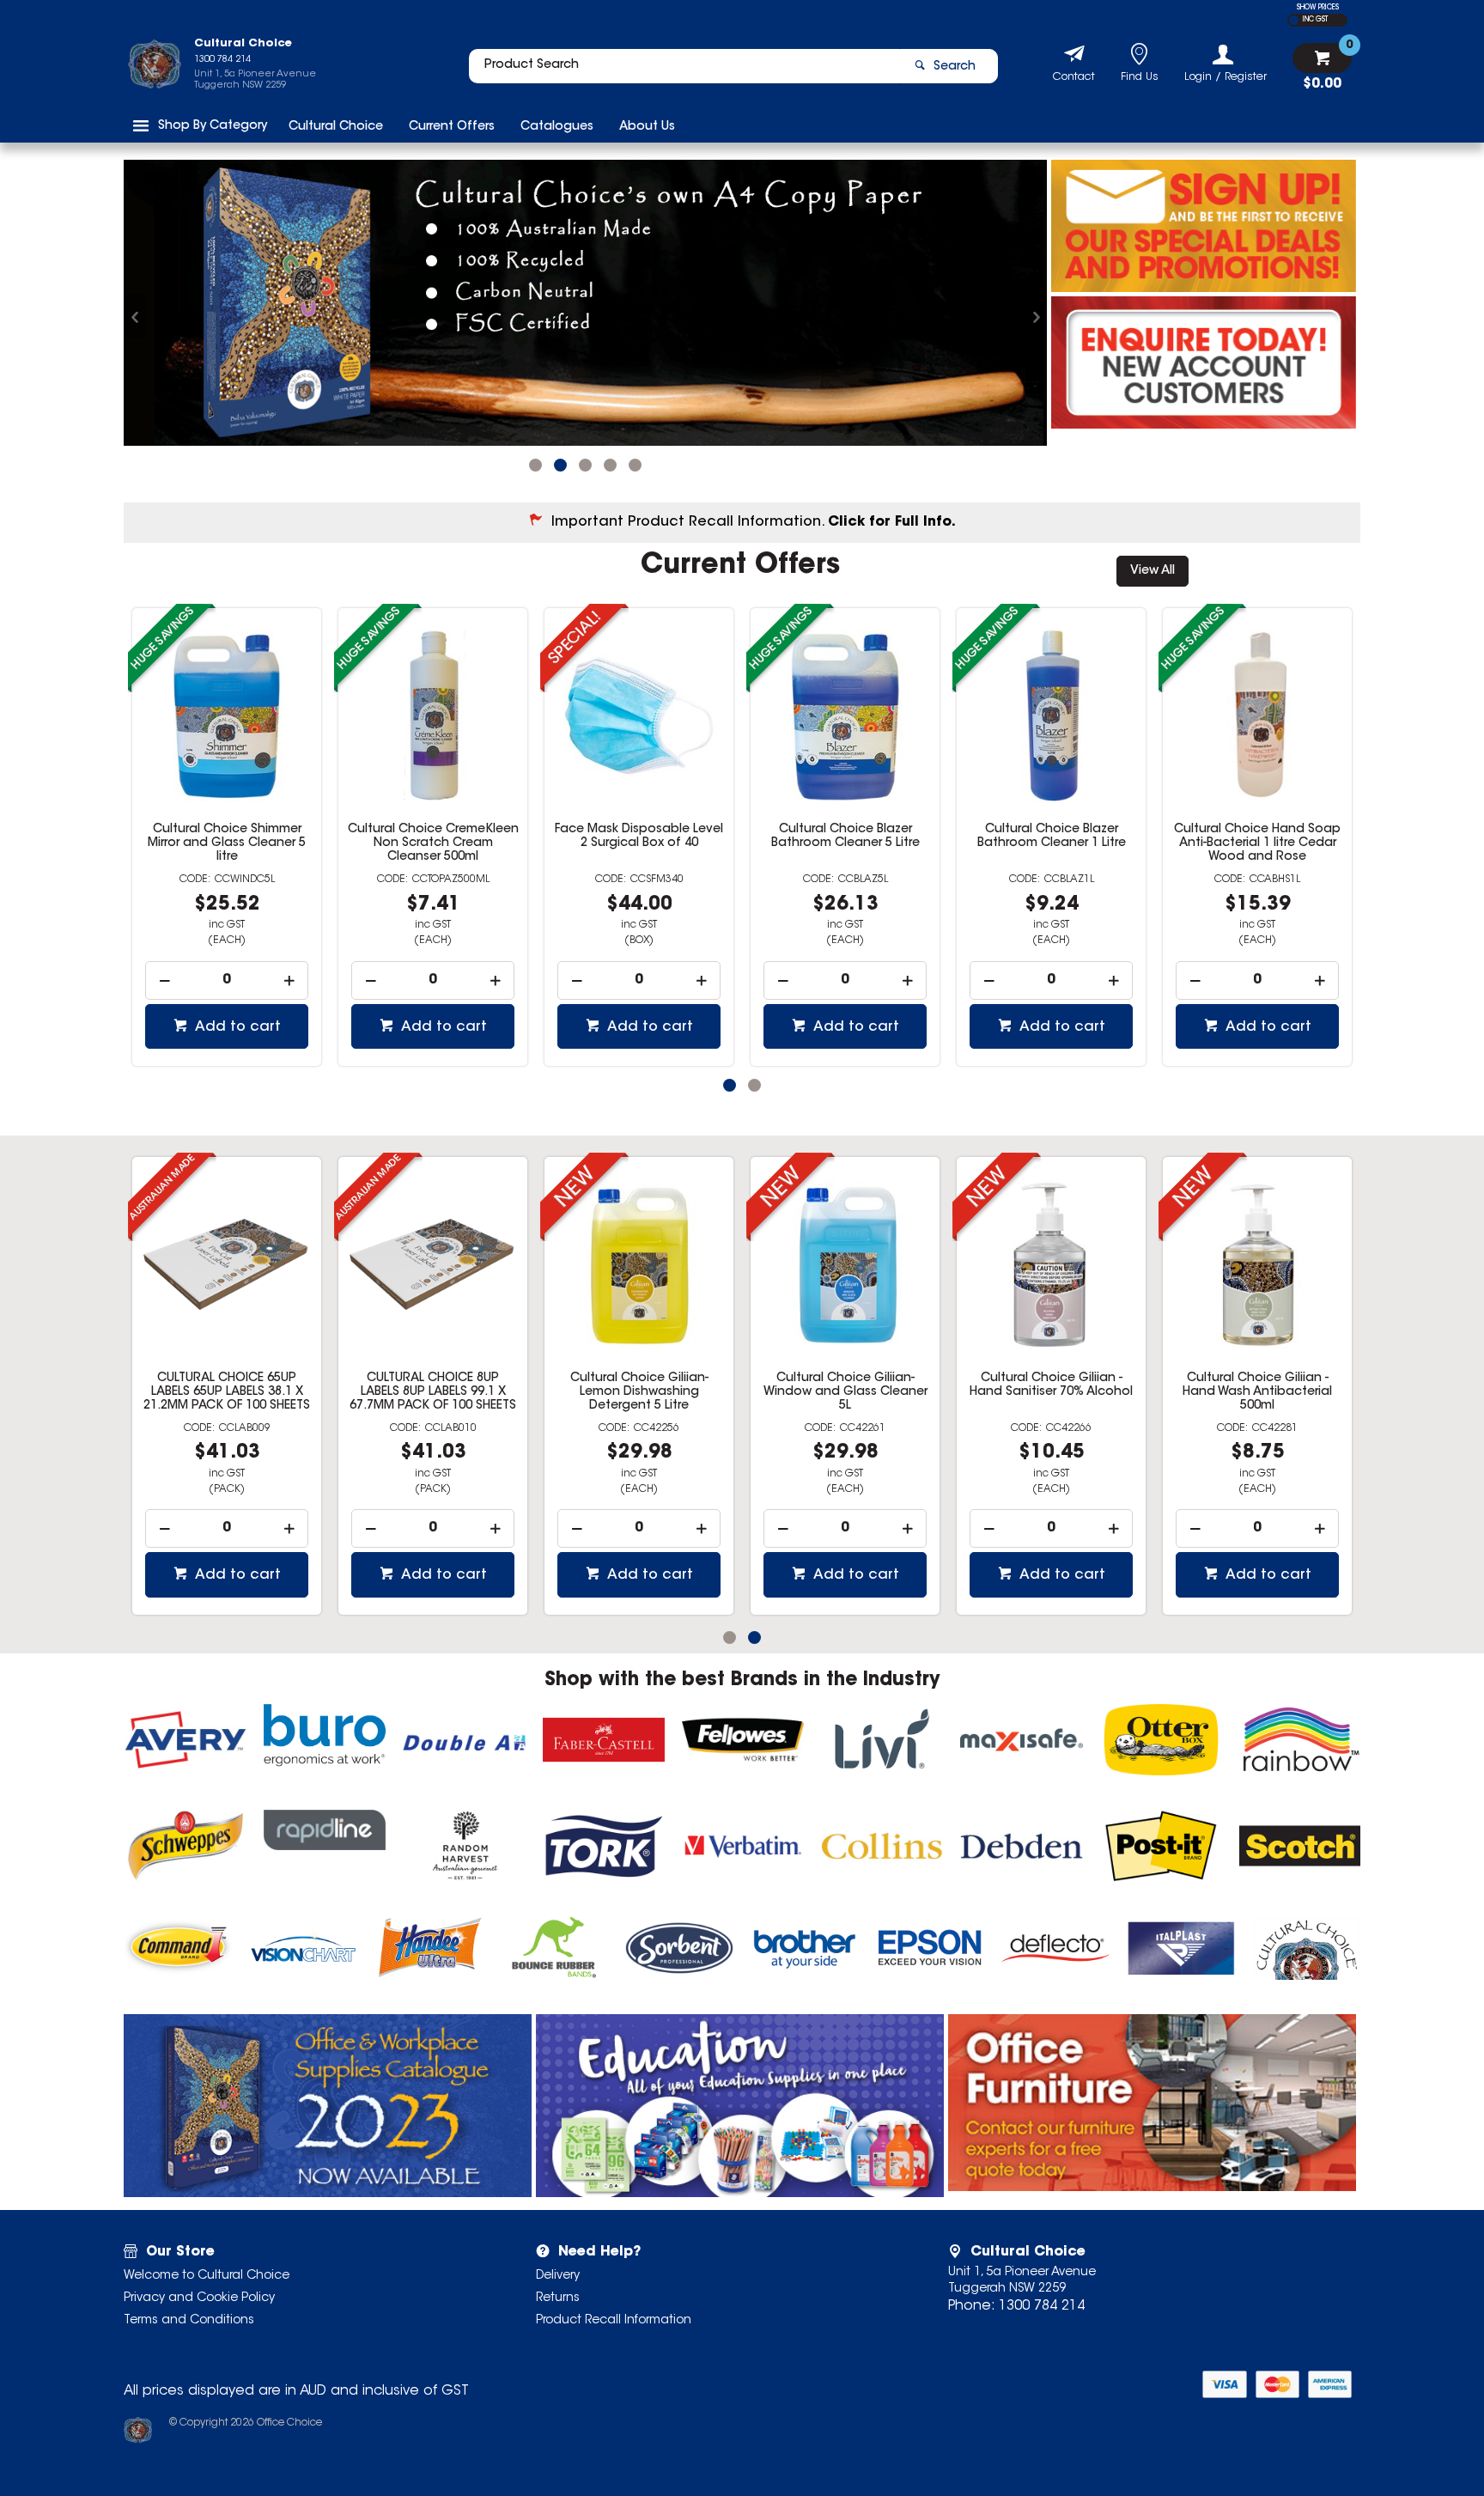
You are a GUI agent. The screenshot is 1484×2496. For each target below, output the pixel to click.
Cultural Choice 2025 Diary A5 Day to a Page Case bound (220, 1367)
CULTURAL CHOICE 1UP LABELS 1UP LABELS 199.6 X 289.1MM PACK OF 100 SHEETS (633, 1373)
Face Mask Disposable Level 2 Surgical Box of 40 (433, 811)
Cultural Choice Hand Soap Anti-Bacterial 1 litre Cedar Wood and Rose (1051, 818)
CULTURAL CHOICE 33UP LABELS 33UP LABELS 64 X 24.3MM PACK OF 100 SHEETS (838, 1367)
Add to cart (236, 1001)
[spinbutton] (227, 955)
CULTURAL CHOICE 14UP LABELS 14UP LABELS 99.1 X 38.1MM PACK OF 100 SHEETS (426, 1367)
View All (1153, 545)
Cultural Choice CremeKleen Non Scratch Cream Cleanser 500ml (227, 818)
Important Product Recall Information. (754, 496)
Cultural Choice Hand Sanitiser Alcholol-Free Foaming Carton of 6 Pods (1258, 818)
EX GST (1294, 20)
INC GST (1315, 20)
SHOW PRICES (1318, 8)
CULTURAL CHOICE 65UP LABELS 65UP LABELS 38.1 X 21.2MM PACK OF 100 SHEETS (1044, 1367)
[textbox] (684, 66)
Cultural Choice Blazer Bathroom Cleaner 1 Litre (845, 811)
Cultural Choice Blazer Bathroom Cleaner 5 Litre (639, 811)
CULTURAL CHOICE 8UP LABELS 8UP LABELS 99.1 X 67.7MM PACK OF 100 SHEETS (1250, 1367)
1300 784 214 (1042, 2280)
